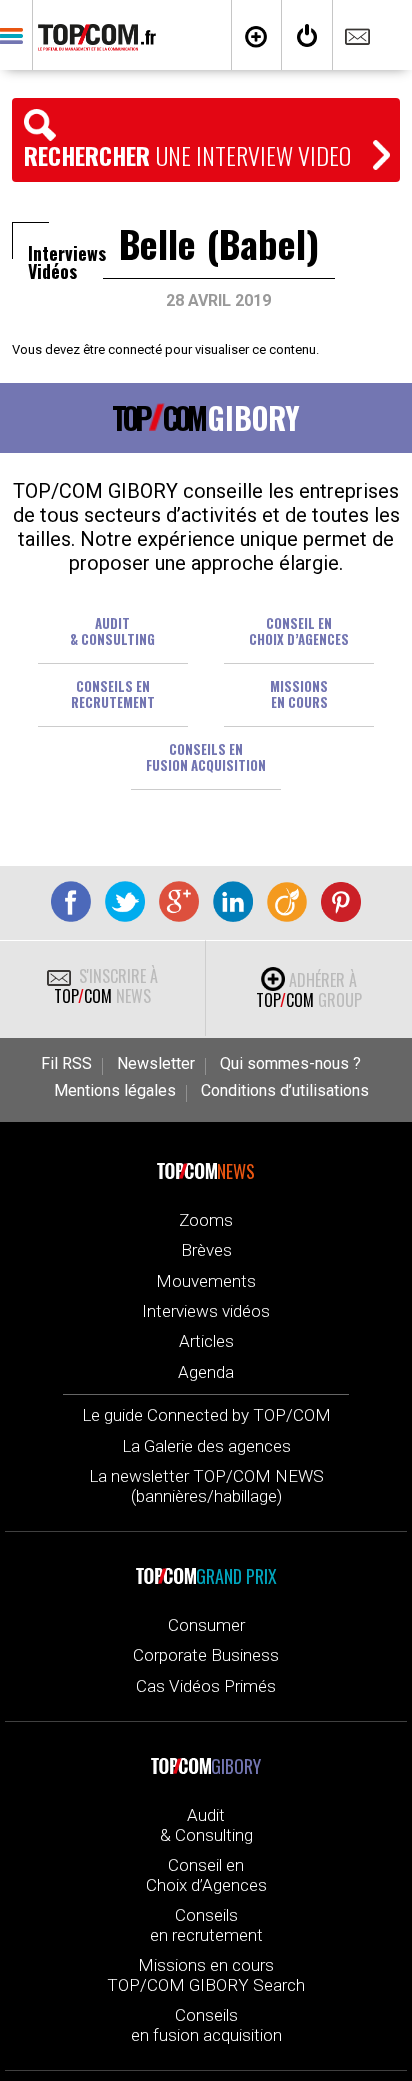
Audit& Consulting (206, 1825)
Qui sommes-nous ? (290, 1064)
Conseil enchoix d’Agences (299, 631)
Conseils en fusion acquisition (206, 2025)
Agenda (206, 1372)
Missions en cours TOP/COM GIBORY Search (206, 1975)
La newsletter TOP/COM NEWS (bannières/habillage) (206, 1486)
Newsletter (156, 1064)
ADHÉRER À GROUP (309, 990)
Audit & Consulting (112, 631)
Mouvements (206, 1281)
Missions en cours (299, 694)
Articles (206, 1341)
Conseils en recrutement (113, 694)
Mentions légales (115, 1091)
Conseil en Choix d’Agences (206, 1875)
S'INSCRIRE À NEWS (106, 986)
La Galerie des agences (206, 1446)
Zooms (206, 1220)
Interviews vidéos (206, 1311)
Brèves (206, 1250)
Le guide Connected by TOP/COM (206, 1415)
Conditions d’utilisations (285, 1091)
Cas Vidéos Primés (206, 1686)
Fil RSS (66, 1064)
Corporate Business (206, 1655)
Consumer (206, 1625)
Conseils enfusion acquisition (206, 757)
